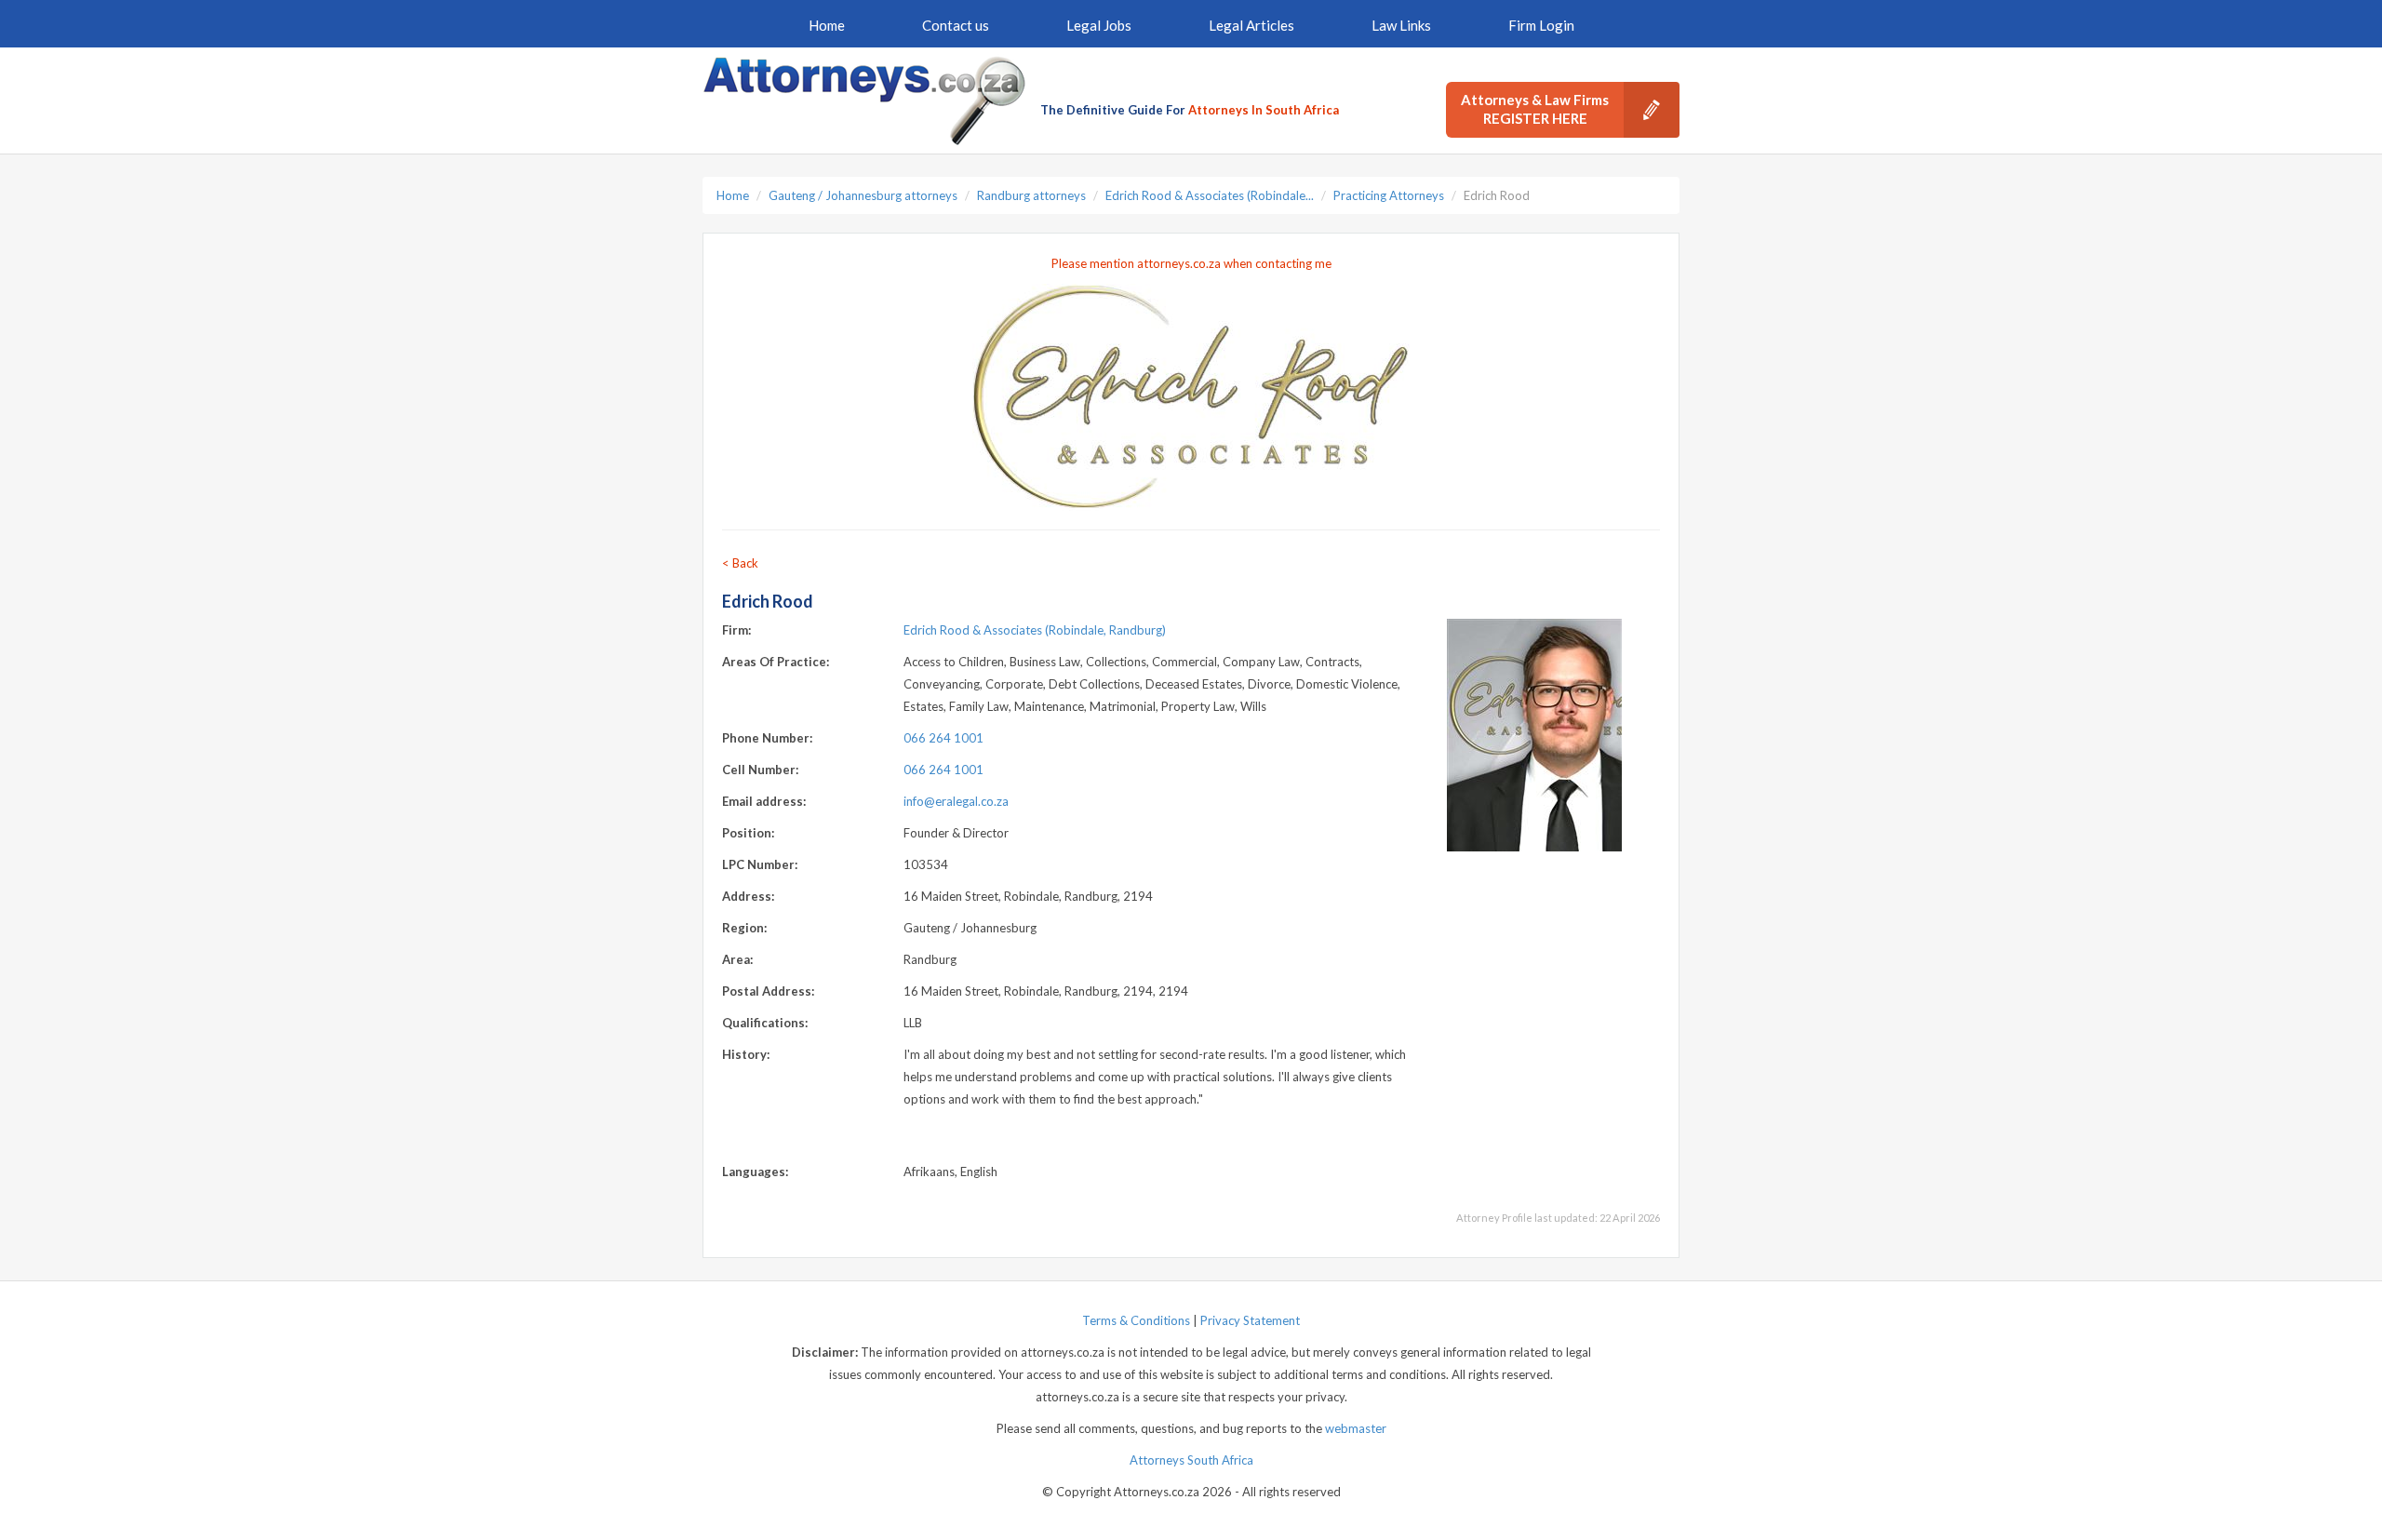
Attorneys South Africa (1191, 1460)
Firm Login (1541, 25)
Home (827, 25)
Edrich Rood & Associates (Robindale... (1210, 195)
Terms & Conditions (1136, 1320)
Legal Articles (1251, 25)
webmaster (1356, 1428)
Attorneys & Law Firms (1535, 109)
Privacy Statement (1250, 1320)
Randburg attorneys (1031, 195)
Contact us (956, 25)
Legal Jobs (1099, 25)
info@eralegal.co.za (956, 801)
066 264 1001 (943, 738)
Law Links (1401, 25)
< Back (740, 563)
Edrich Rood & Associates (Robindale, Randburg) (1035, 630)
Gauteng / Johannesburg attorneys (863, 195)
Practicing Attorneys (1389, 195)
